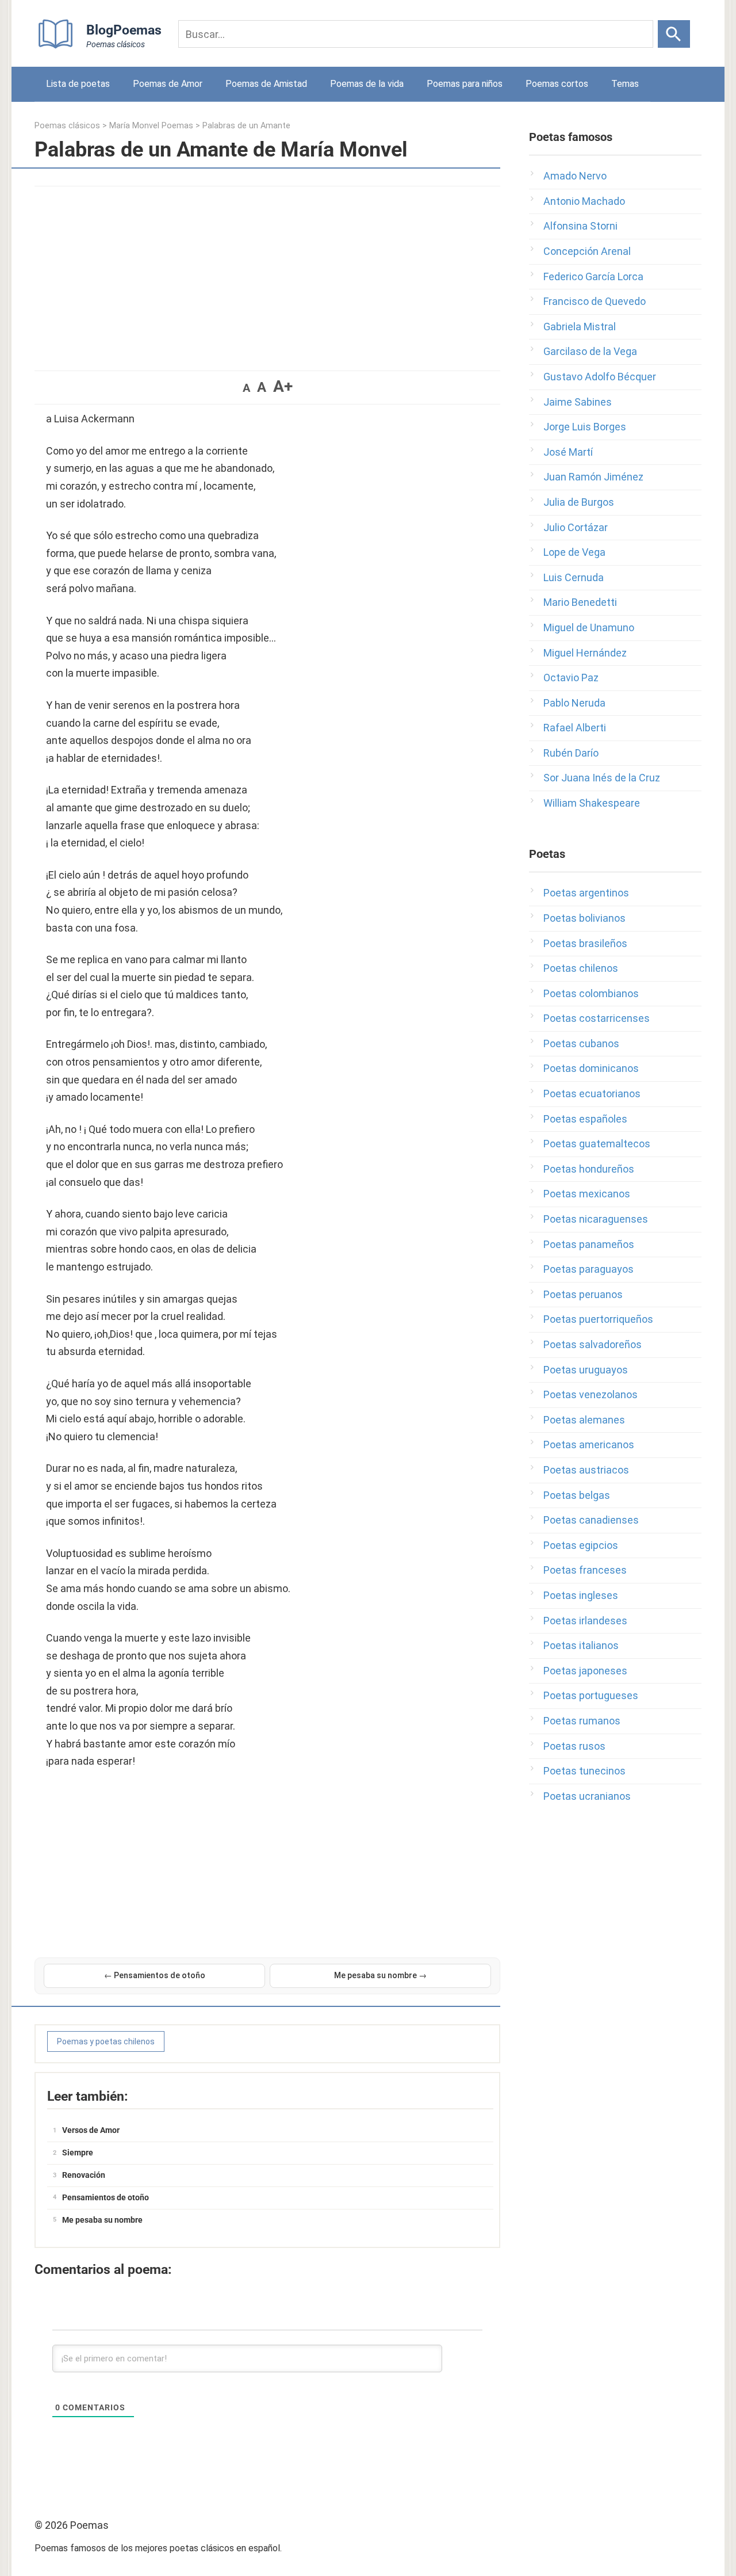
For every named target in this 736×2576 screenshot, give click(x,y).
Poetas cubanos (581, 1043)
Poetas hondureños (589, 1169)
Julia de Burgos (579, 502)
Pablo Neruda (574, 703)
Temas (625, 84)
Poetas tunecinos (584, 1771)
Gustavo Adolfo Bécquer (600, 377)
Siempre (78, 2153)
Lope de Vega (574, 552)
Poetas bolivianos (584, 918)
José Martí (568, 452)
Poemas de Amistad (266, 84)
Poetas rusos (574, 1746)
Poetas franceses (585, 1570)
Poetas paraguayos (589, 1269)
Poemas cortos (557, 84)
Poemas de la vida (367, 84)
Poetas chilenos (581, 968)
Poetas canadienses (591, 1520)
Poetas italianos (581, 1645)
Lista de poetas (78, 84)
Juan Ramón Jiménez (593, 477)
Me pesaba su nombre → (380, 1975)
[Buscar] (674, 34)
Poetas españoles (585, 1119)
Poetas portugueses (591, 1695)
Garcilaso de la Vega (590, 351)
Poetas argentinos (586, 893)
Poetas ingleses (581, 1595)
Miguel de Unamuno (589, 627)
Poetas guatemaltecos (597, 1144)
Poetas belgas (577, 1495)
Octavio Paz (571, 678)
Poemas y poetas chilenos (106, 2041)
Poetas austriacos (586, 1470)
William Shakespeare (592, 803)
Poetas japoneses (585, 1671)
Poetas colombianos (591, 993)
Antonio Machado (584, 201)
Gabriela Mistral (580, 327)
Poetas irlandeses (585, 1621)
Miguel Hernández (585, 653)
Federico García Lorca (593, 276)
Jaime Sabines (578, 402)
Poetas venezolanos (591, 1394)
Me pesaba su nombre (102, 2220)
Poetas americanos (589, 1445)
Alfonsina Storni (580, 226)
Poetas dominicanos (591, 1068)
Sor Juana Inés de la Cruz (602, 778)
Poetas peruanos (583, 1294)
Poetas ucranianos (587, 1796)
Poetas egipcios (581, 1545)
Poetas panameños (589, 1244)
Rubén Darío (571, 753)
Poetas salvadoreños (593, 1344)
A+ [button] (283, 386)
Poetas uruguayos (586, 1370)
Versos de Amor (91, 2130)
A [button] (246, 388)
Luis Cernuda (574, 577)
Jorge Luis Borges (585, 427)
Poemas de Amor (168, 84)
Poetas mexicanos (587, 1194)
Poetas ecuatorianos (592, 1094)
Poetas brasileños (585, 943)
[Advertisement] (267, 273)
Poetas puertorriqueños (598, 1319)
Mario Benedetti (580, 602)
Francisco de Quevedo (595, 301)
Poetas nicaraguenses (596, 1219)
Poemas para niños (465, 84)
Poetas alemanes (584, 1420)
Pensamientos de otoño (106, 2197)
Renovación (84, 2175)
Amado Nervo (575, 176)
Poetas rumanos (582, 1721)
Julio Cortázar (576, 527)
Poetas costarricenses (597, 1018)
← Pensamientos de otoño (155, 1975)
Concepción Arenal (587, 251)
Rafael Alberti (575, 728)
